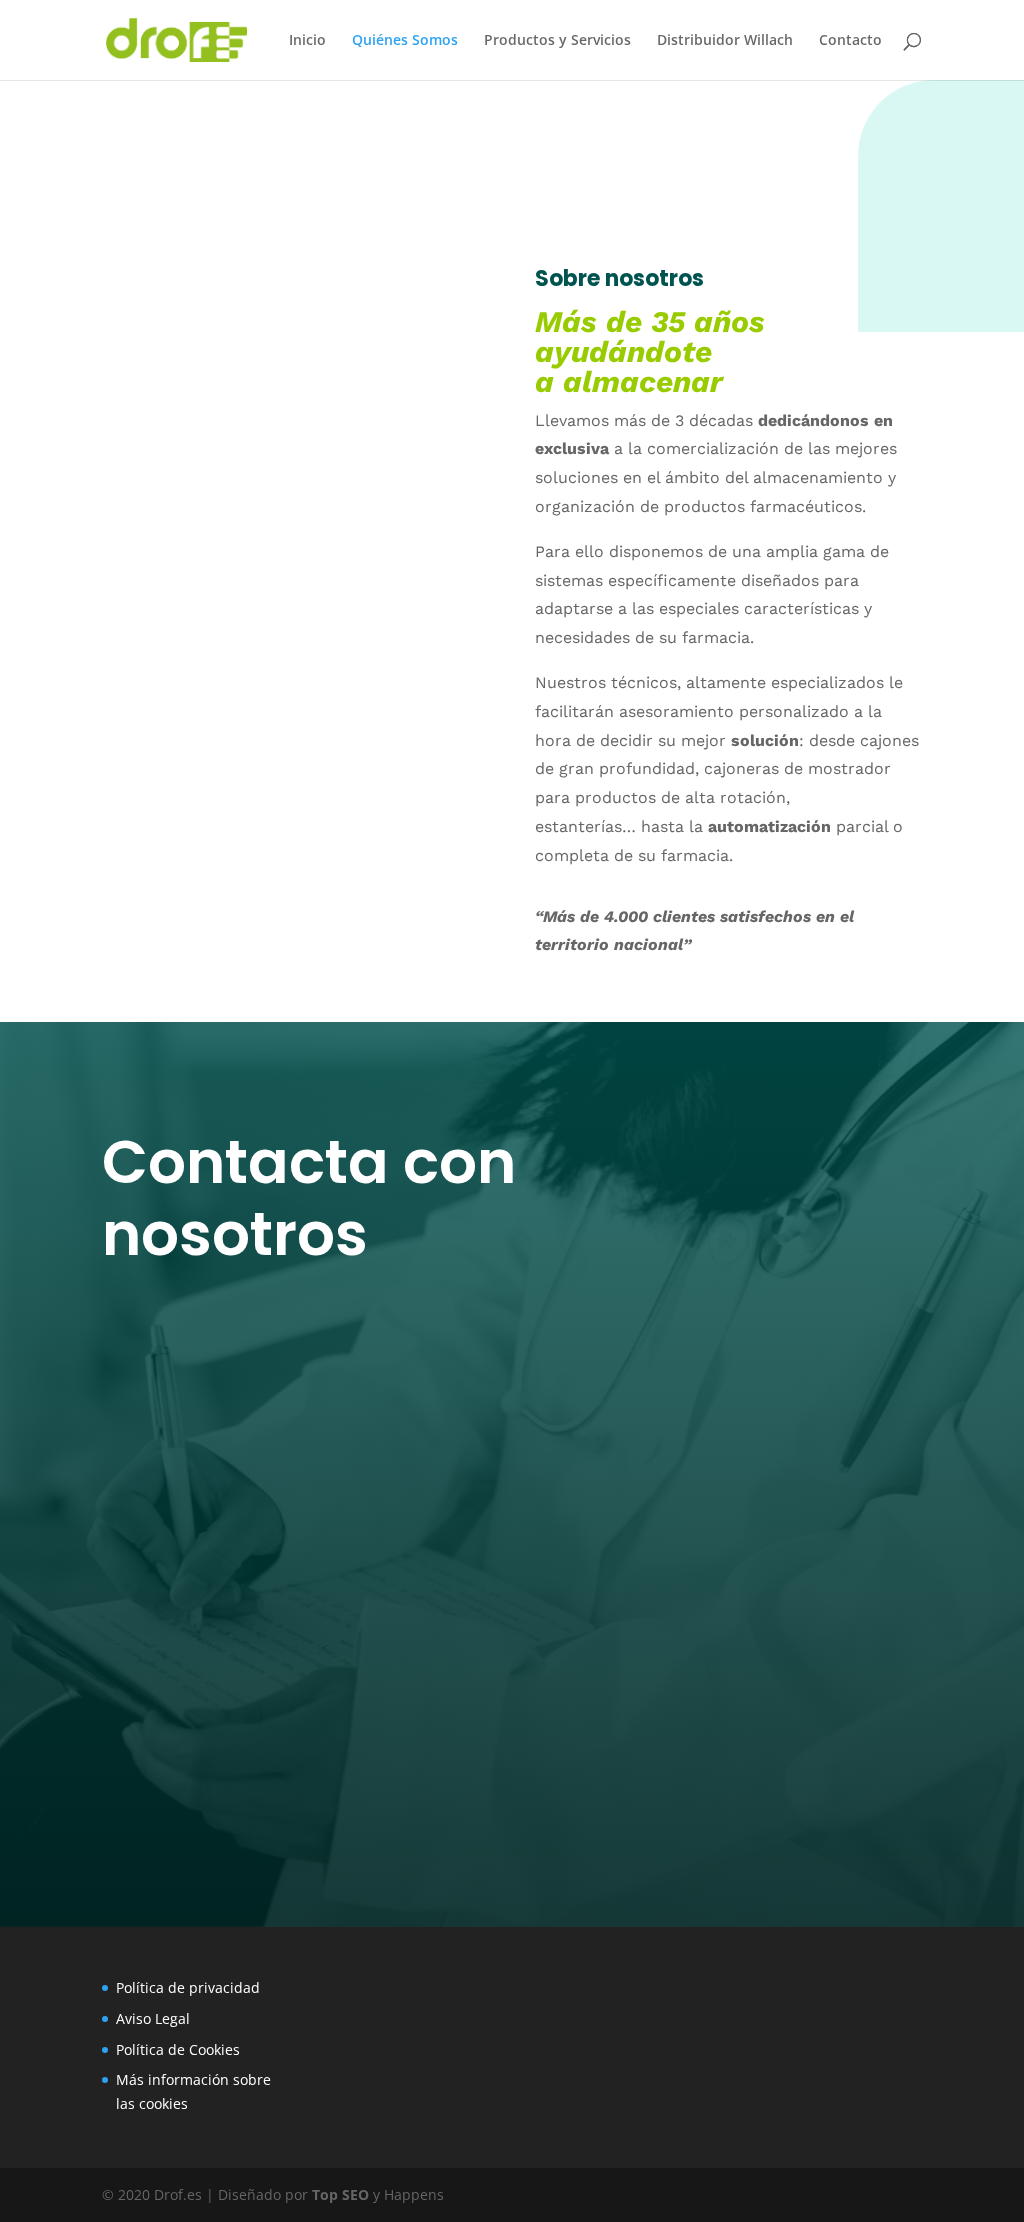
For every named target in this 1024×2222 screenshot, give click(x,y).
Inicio (307, 41)
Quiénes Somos (405, 41)
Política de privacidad (188, 1987)
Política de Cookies (178, 2049)
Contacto (850, 41)
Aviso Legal (153, 2018)
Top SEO (340, 2194)
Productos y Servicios (557, 41)
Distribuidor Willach (725, 41)
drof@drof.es (235, 1486)
